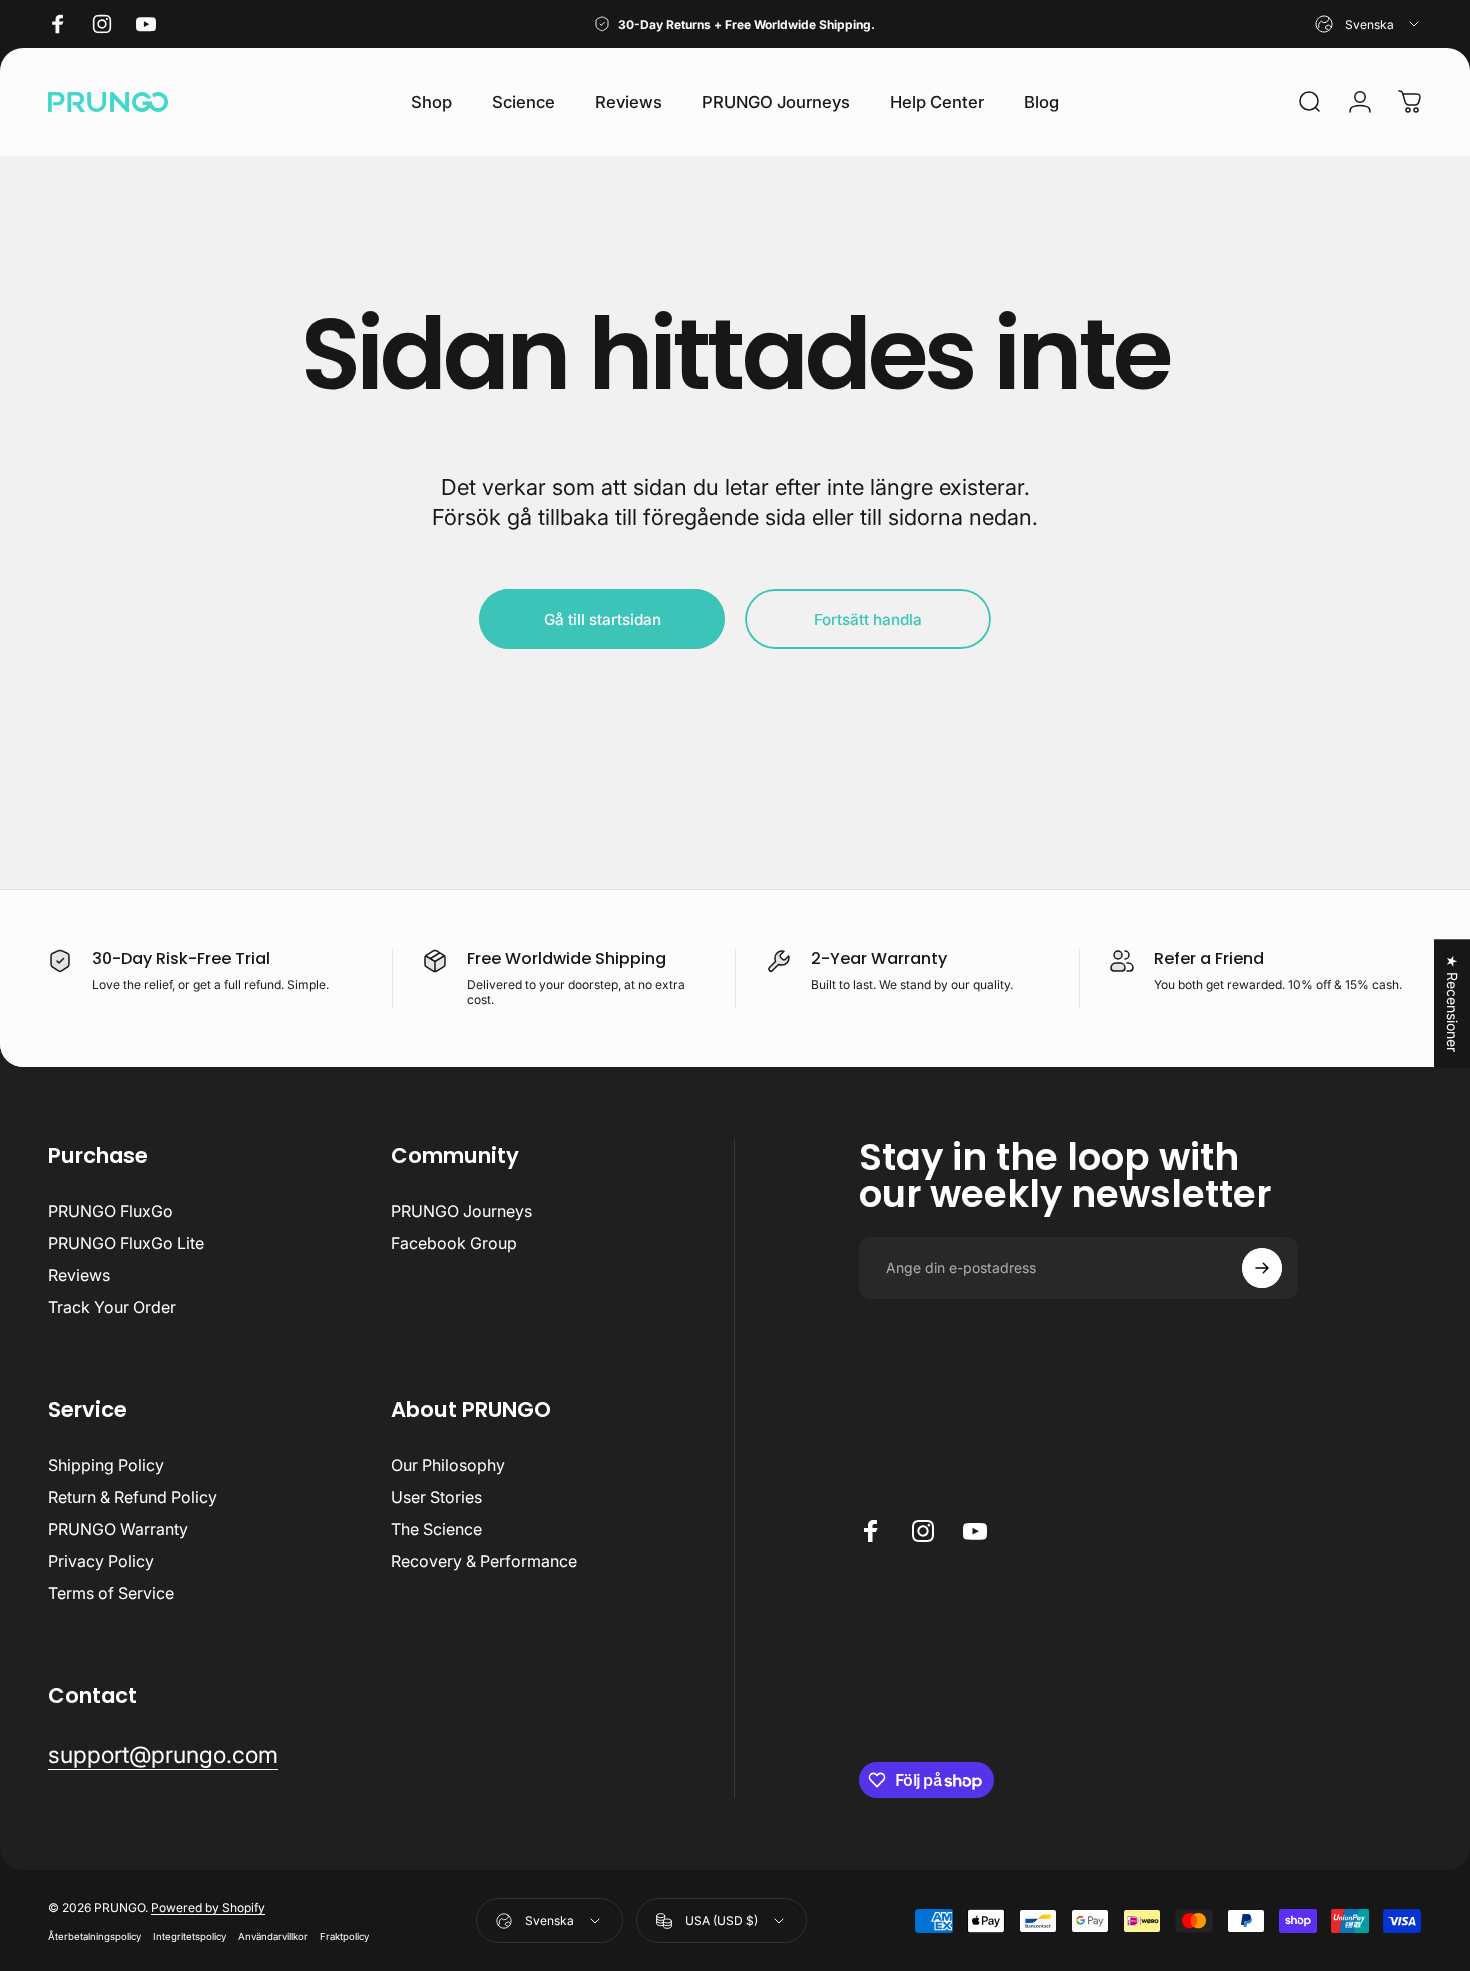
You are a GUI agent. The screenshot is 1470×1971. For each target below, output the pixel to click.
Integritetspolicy (189, 1936)
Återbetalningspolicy (94, 1936)
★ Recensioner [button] (1452, 1003)
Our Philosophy (448, 1465)
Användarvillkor (273, 1936)
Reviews (79, 1275)
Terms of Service (111, 1593)
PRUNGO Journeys (461, 1211)
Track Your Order (112, 1307)
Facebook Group (454, 1243)
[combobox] (1368, 24)
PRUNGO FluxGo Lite (126, 1243)
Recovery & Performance (484, 1561)
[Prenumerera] (1262, 1268)
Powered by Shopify (208, 1907)
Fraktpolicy (344, 1936)
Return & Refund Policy (132, 1497)
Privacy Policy (101, 1561)
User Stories (436, 1497)
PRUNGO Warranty (118, 1529)
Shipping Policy (106, 1465)
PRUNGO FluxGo (110, 1211)
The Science (436, 1529)
